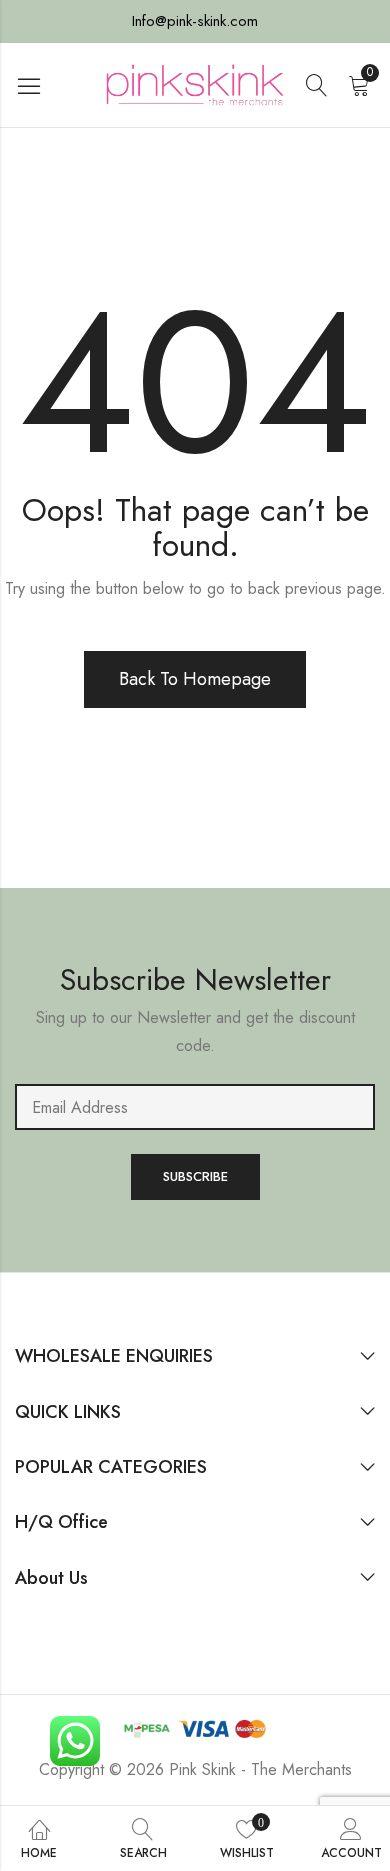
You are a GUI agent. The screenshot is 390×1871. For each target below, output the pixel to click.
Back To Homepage (195, 679)
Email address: (195, 1107)
